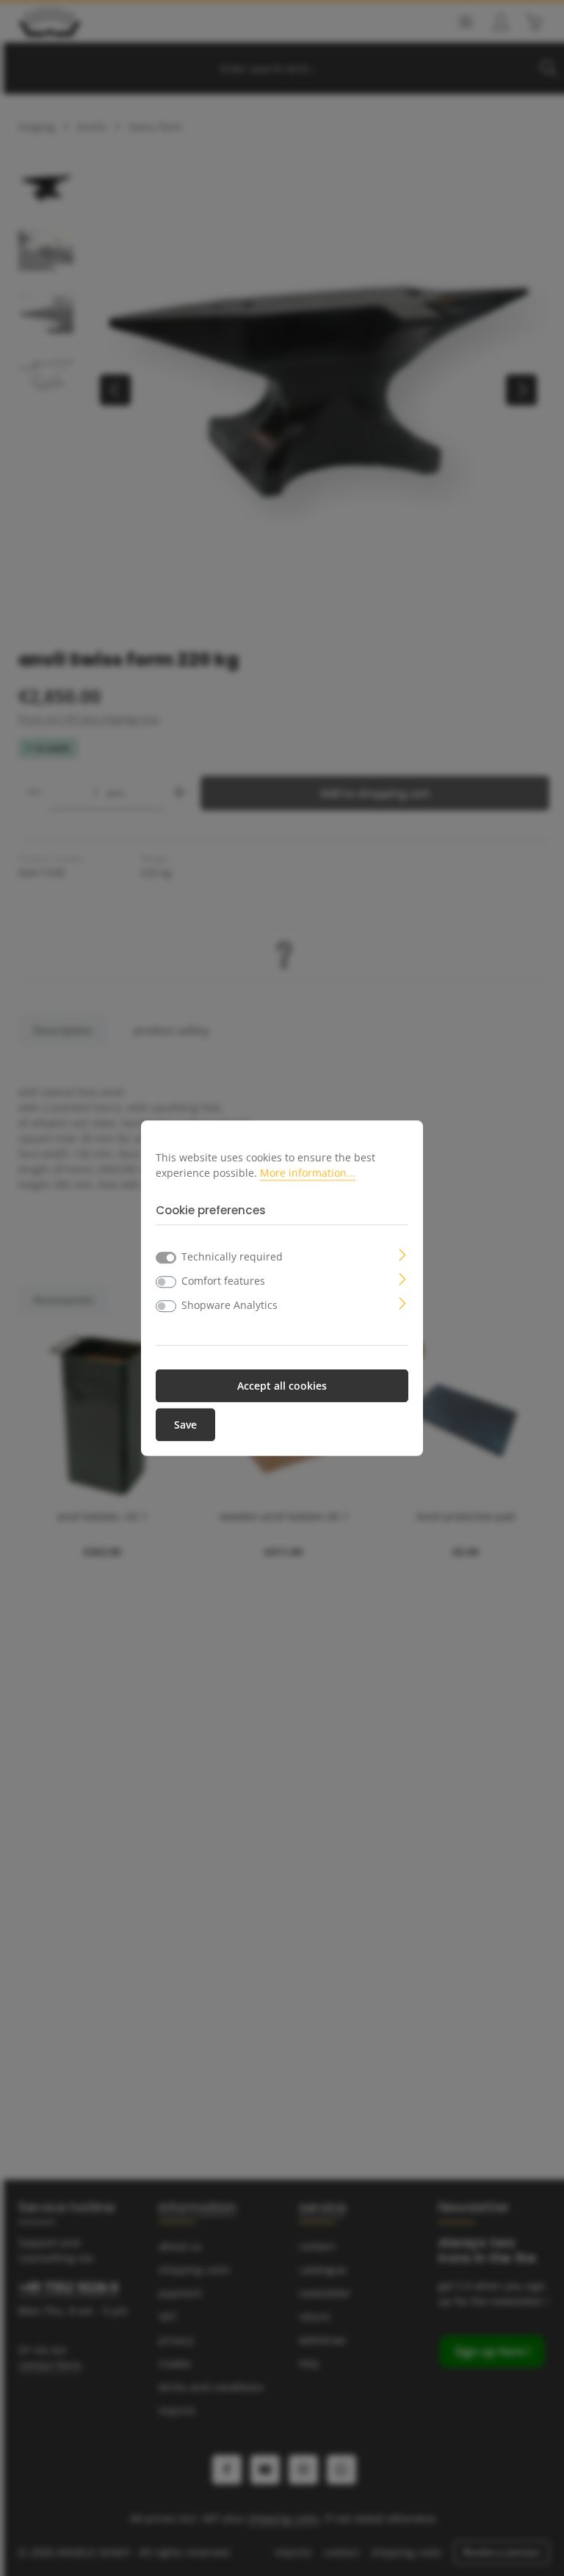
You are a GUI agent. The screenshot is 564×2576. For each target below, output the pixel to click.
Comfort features (223, 1281)
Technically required (232, 1256)
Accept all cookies (282, 1386)
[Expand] (403, 1253)
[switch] (166, 1282)
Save (185, 1425)
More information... (308, 1173)
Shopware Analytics (229, 1305)
